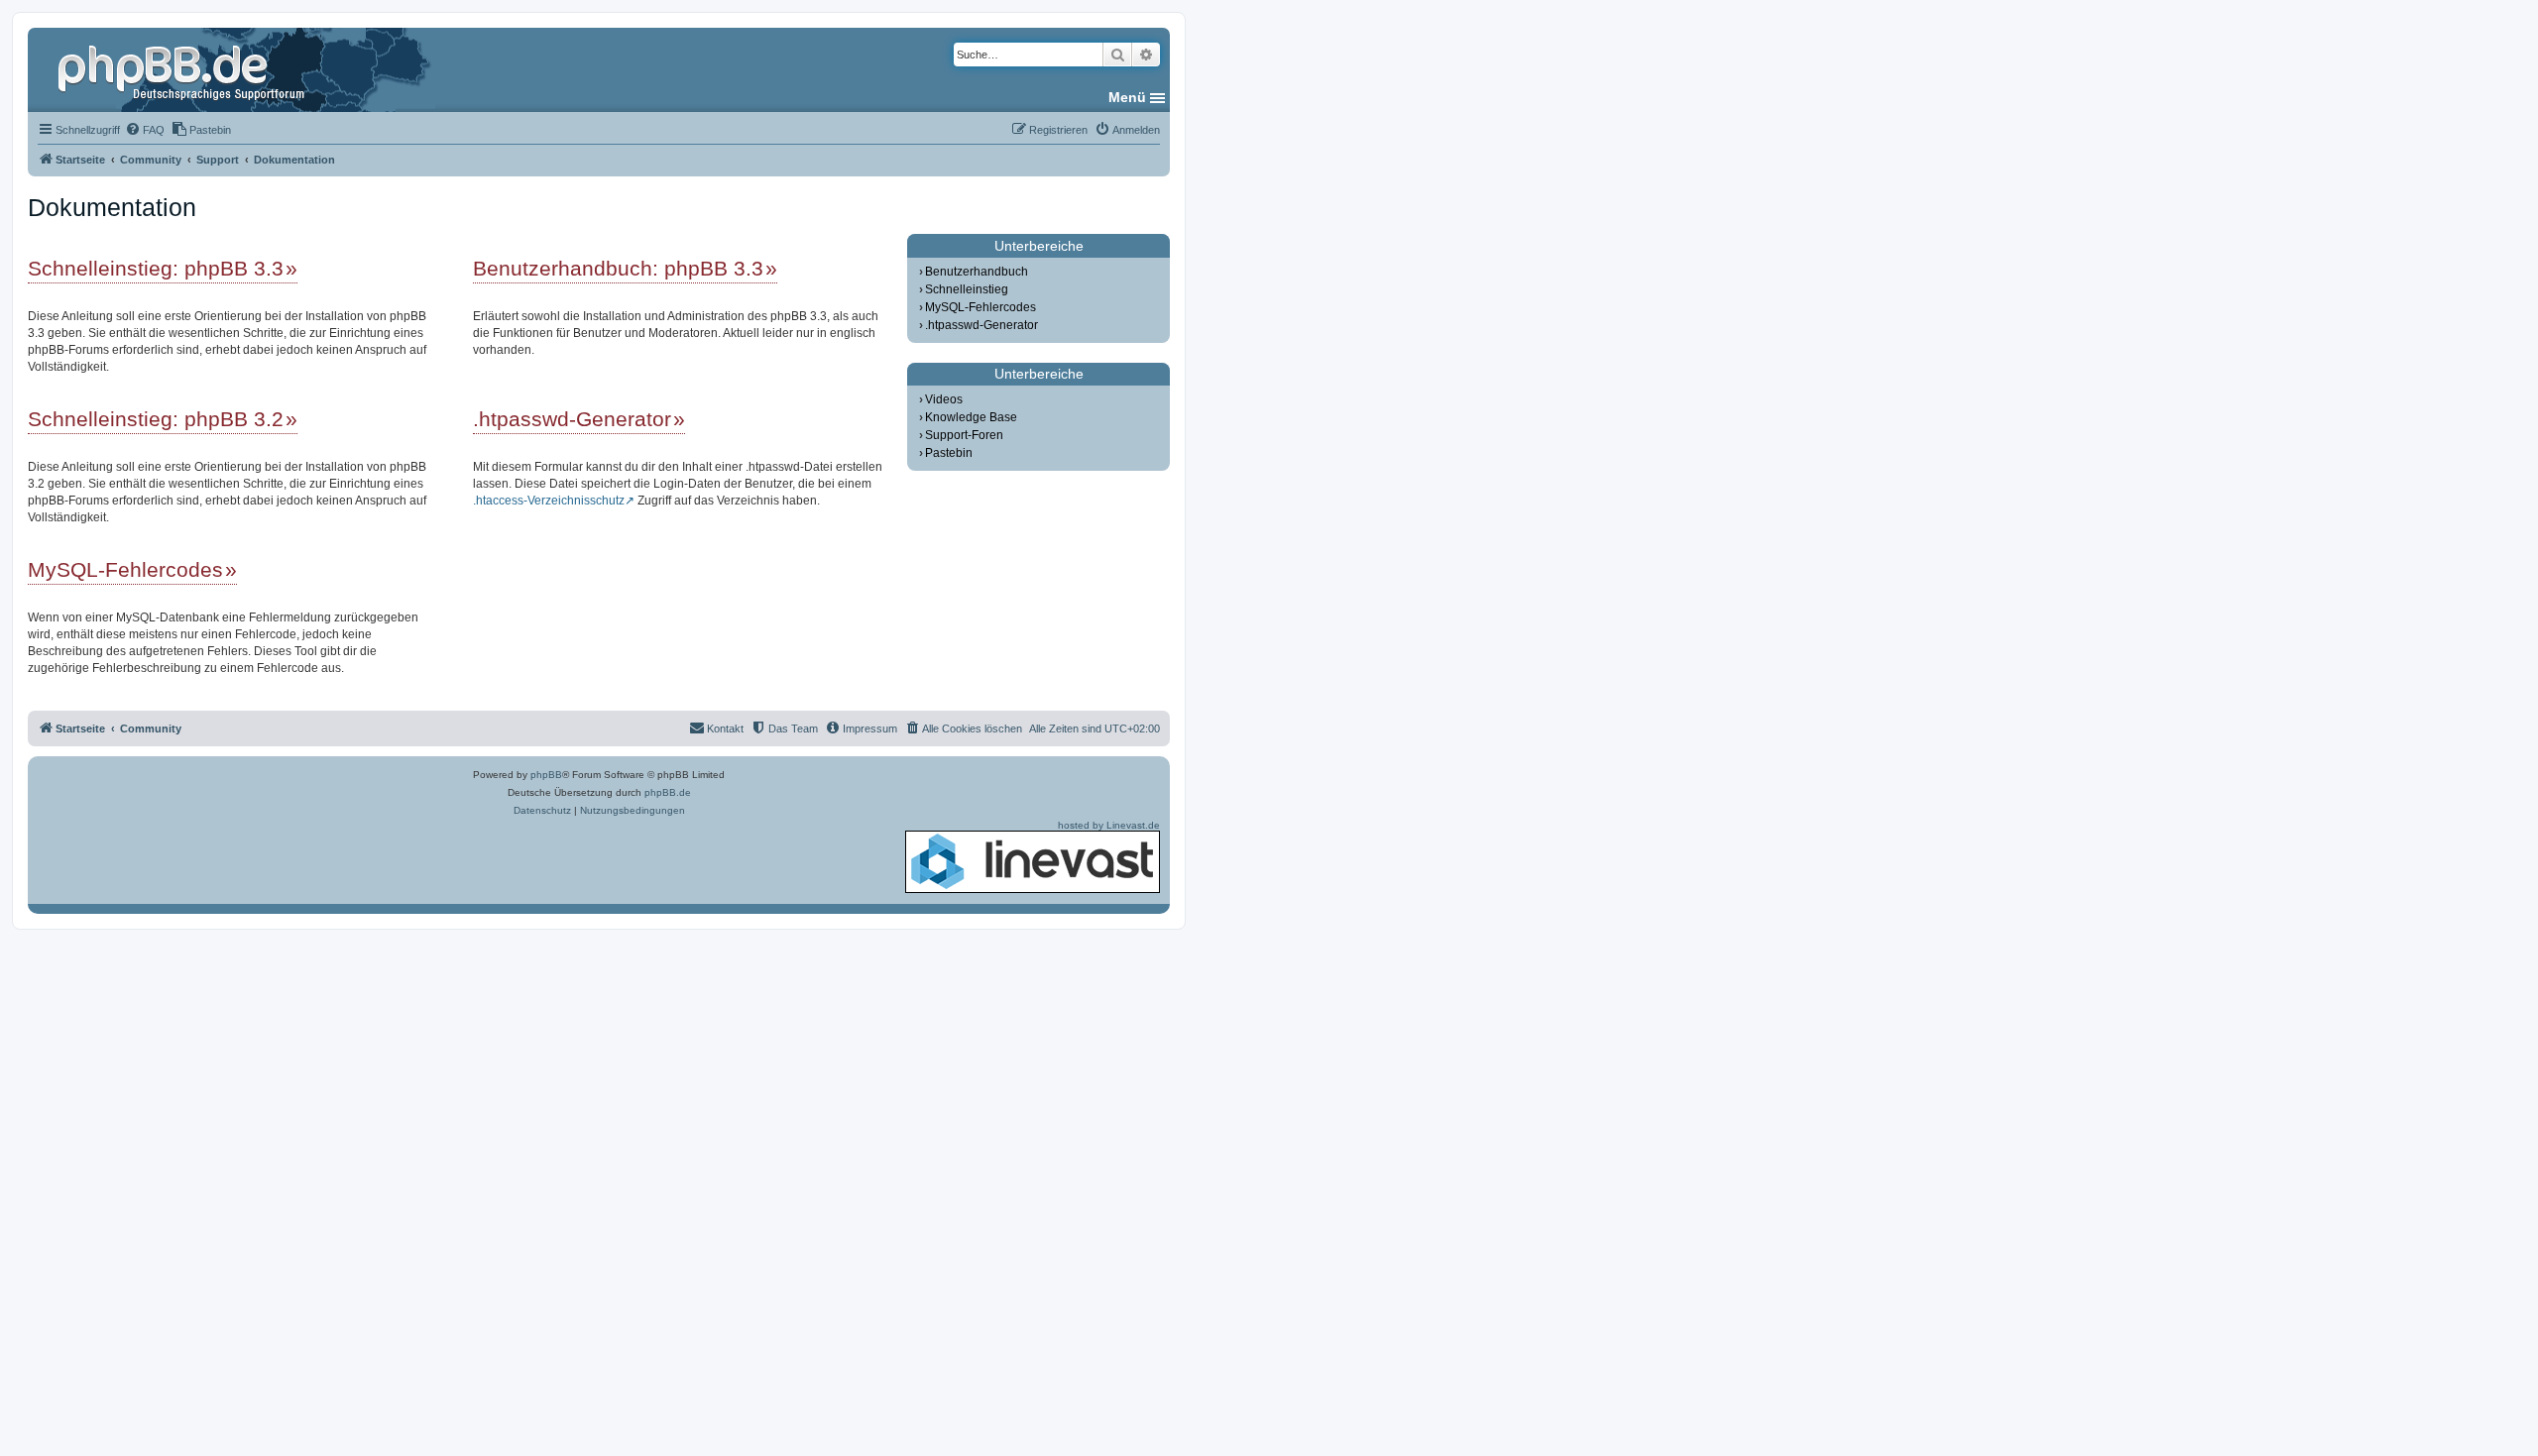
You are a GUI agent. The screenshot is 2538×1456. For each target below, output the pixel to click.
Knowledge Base (971, 417)
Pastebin (949, 453)
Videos (944, 399)
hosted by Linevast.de (1109, 825)
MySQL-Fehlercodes (125, 569)
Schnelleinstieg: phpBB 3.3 (156, 268)
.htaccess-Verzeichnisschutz (549, 501)
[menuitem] (145, 130)
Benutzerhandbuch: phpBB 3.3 (618, 268)
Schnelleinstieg (967, 289)
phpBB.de (668, 792)
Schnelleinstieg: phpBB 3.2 (156, 419)
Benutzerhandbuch (977, 272)
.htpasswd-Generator (572, 419)
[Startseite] (183, 69)
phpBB (546, 775)
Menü (1127, 97)
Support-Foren (964, 435)
